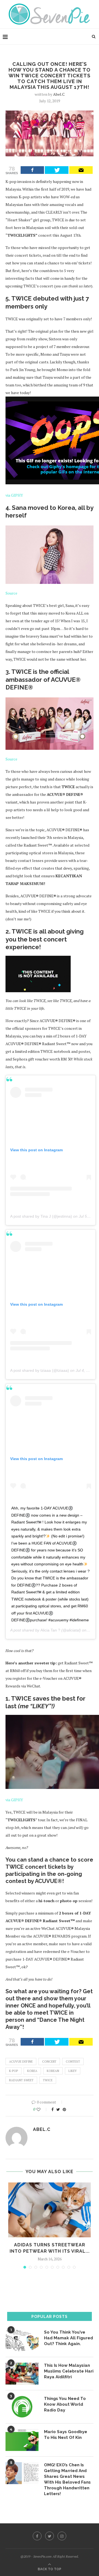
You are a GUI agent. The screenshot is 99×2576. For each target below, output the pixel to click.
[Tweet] (57, 170)
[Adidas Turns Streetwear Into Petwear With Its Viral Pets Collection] (50, 2210)
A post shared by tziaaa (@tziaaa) (40, 1370)
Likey (73, 2071)
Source (11, 593)
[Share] (32, 170)
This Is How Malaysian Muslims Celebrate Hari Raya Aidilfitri (69, 2371)
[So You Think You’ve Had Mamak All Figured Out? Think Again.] (22, 2340)
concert (49, 2062)
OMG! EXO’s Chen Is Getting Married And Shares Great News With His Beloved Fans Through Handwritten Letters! (67, 2479)
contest (73, 2062)
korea (32, 2071)
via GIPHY (14, 495)
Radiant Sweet (21, 2080)
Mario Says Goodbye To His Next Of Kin (66, 2435)
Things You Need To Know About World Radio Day (65, 2404)
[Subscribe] (81, 170)
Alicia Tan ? (50, 1630)
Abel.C (59, 94)
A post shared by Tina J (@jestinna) (41, 1216)
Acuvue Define (21, 2062)
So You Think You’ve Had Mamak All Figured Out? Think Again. (68, 2338)
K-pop (13, 2071)
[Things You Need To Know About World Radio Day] (22, 2407)
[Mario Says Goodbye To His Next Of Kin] (22, 2440)
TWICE (48, 2080)
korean (53, 2071)
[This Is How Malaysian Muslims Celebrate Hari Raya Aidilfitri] (22, 2374)
